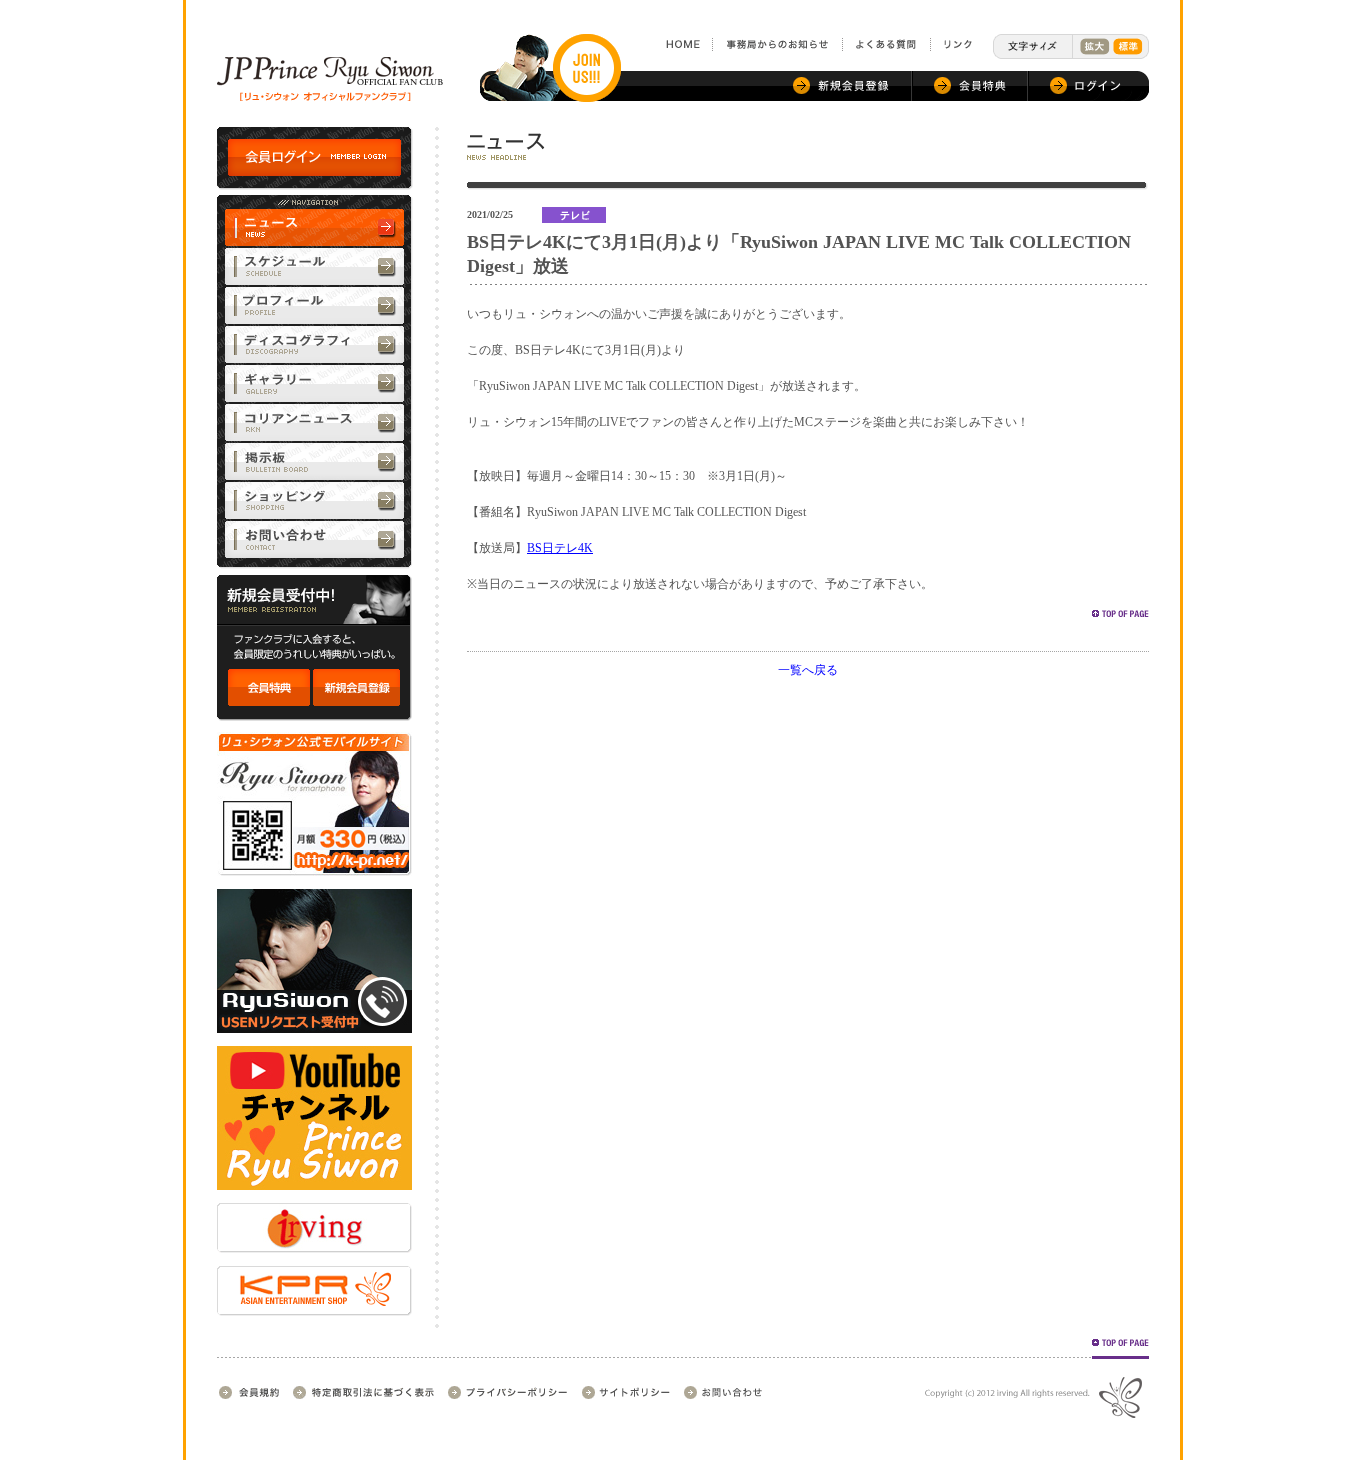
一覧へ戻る (808, 670)
